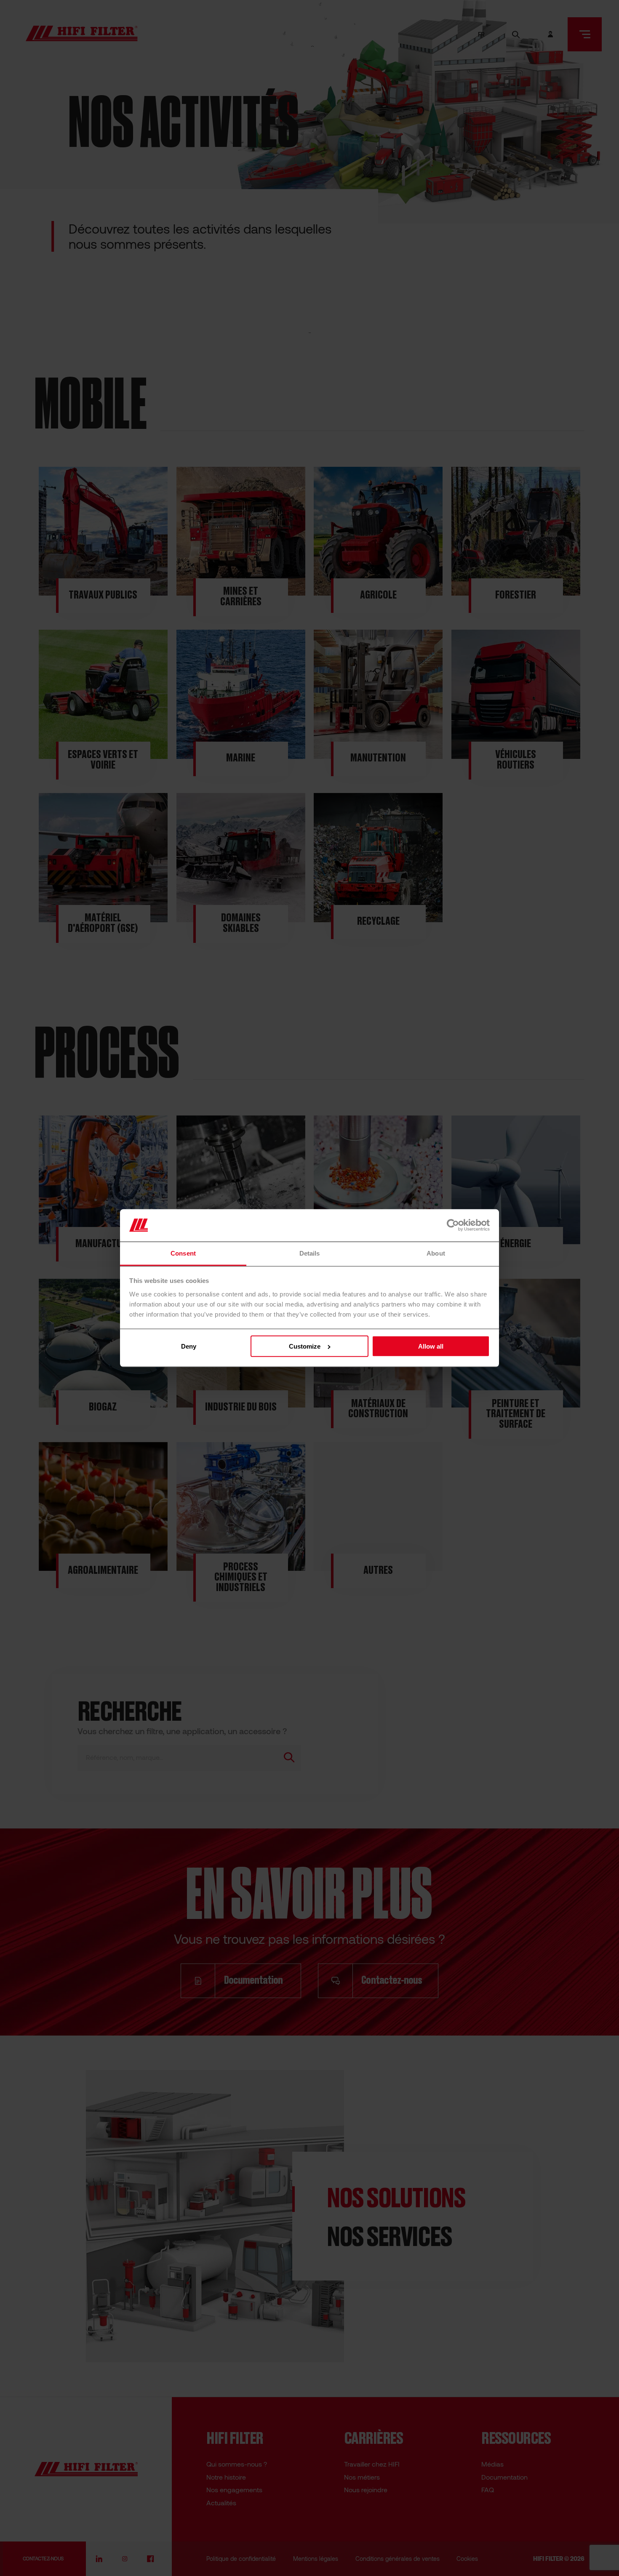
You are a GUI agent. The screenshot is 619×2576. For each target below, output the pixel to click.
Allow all (431, 1346)
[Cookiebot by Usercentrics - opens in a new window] (453, 1225)
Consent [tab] (183, 1253)
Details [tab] (310, 1253)
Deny (189, 1346)
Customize (305, 1346)
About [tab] (436, 1253)
